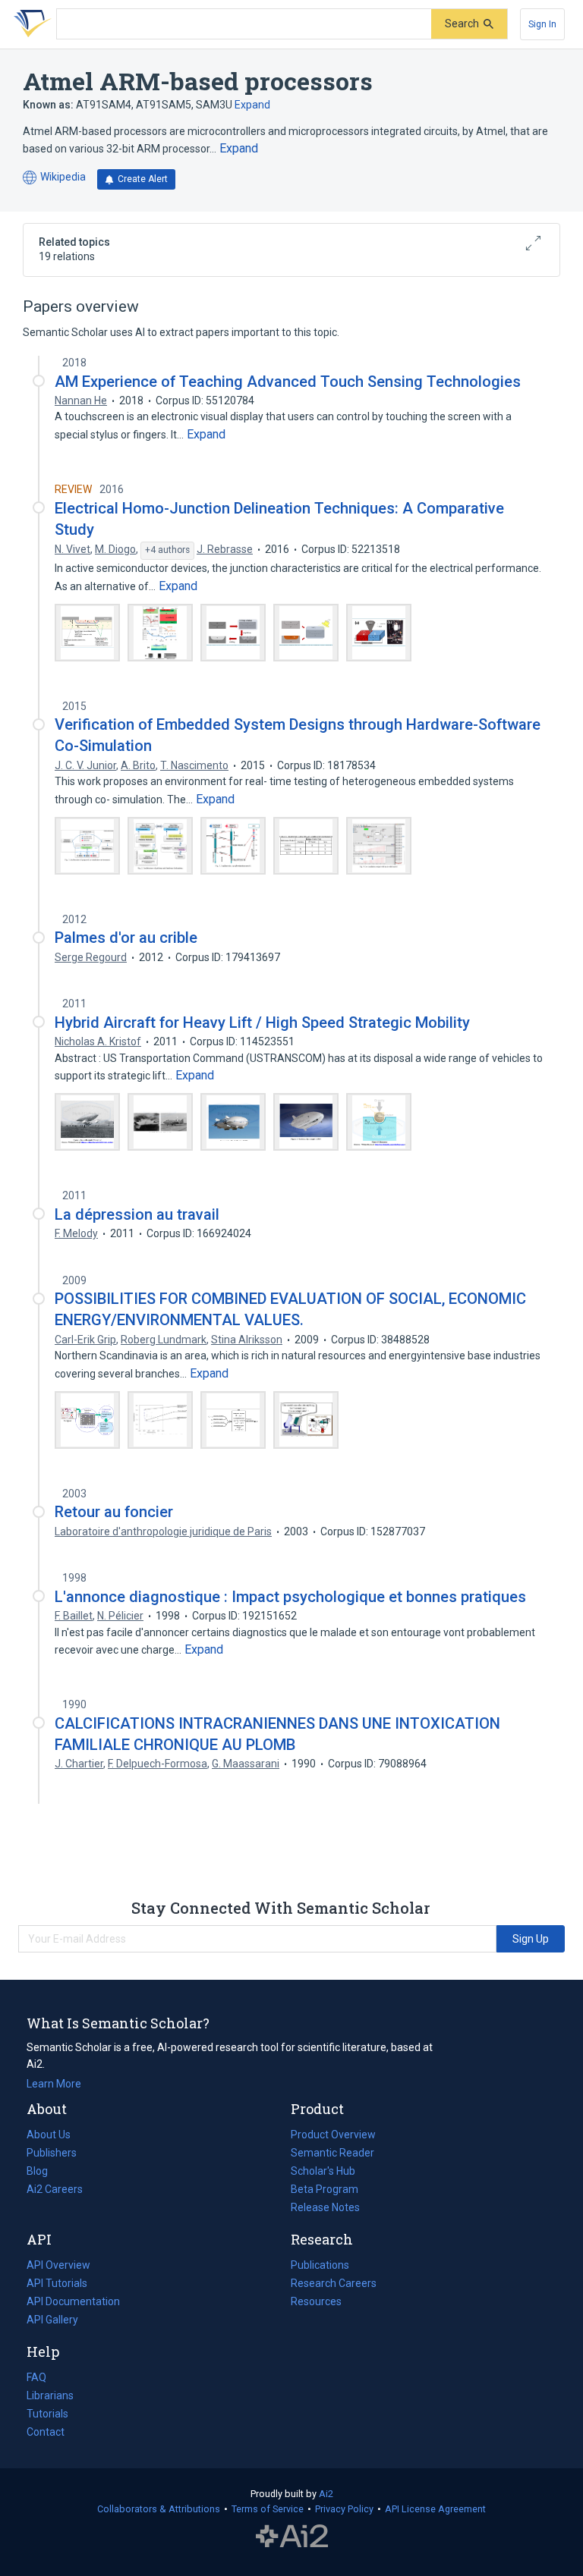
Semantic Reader (332, 2153)
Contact (46, 2432)
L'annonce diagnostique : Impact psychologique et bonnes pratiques (290, 1597)
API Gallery (52, 2320)
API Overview (58, 2265)
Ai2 (326, 2494)
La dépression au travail (137, 1214)
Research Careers (334, 2285)
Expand (252, 105)
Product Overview (333, 2135)
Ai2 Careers (55, 2191)
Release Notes (325, 2207)
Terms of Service (268, 2509)
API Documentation (73, 2303)
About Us (49, 2135)
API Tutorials (57, 2283)
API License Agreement (435, 2509)
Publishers (52, 2153)
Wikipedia (54, 178)
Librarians (50, 2395)
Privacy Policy (344, 2509)
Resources (316, 2303)
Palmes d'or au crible (126, 938)
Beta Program (325, 2189)
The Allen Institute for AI (292, 2536)
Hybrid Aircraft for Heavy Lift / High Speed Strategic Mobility (262, 1023)
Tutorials (47, 2414)
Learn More (54, 2084)
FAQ (36, 2377)
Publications (320, 2267)
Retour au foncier (114, 1512)
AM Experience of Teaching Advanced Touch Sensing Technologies (288, 382)
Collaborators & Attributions (159, 2509)
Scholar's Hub (323, 2171)
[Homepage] (30, 24)
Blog (43, 2172)
